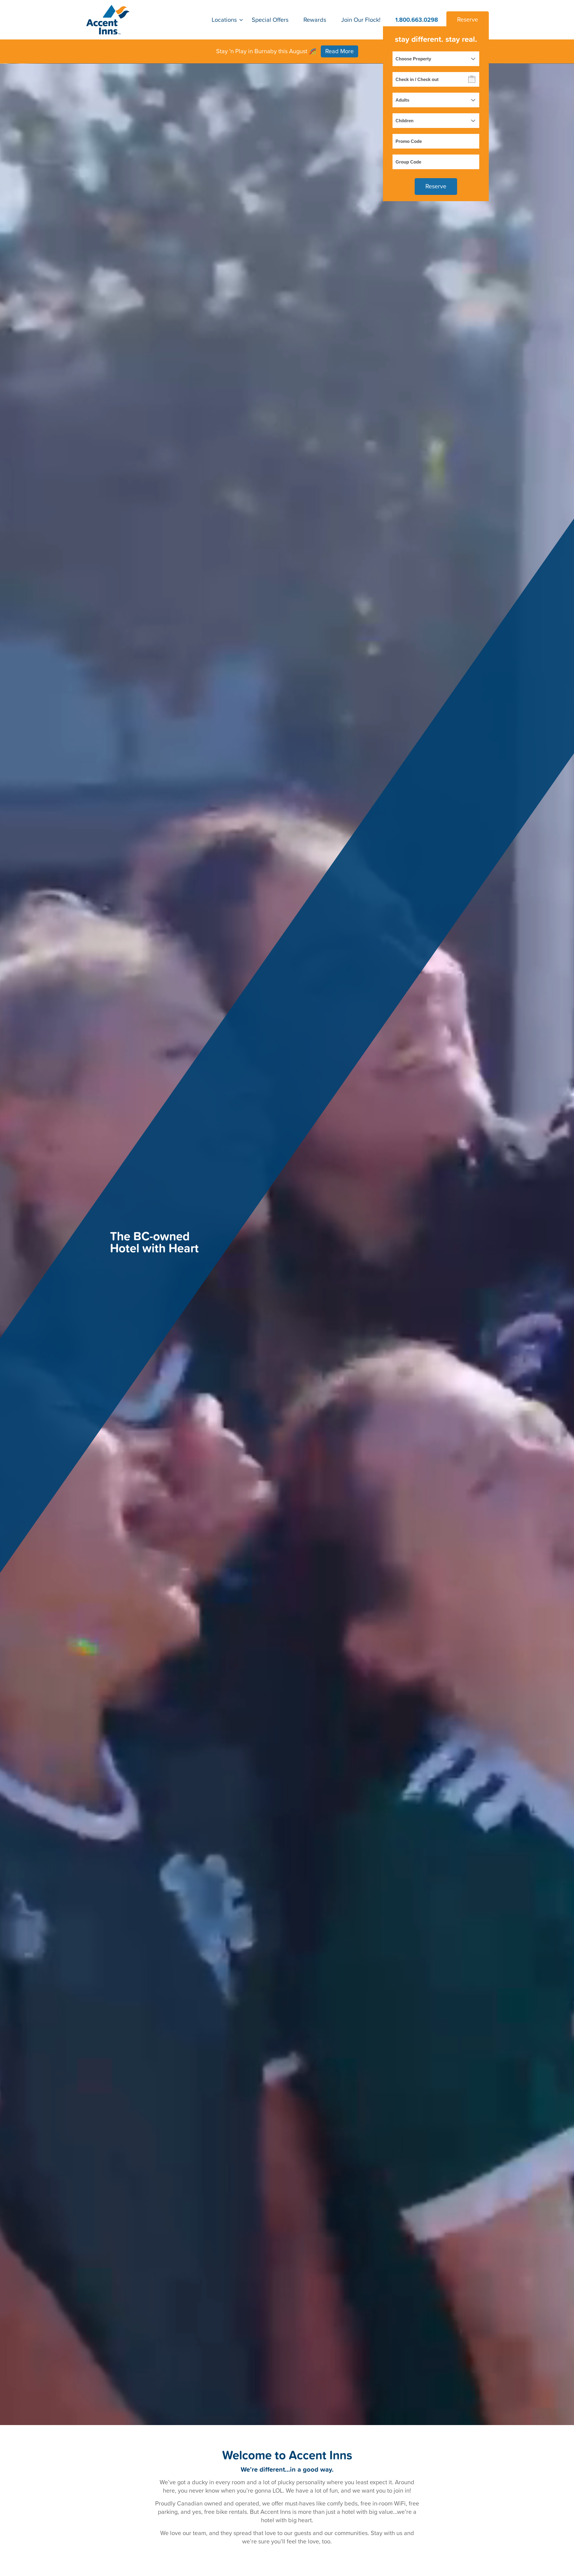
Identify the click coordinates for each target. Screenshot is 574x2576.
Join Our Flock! (361, 20)
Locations (224, 20)
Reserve (468, 20)
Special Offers (270, 20)
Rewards (315, 20)
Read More (339, 51)
